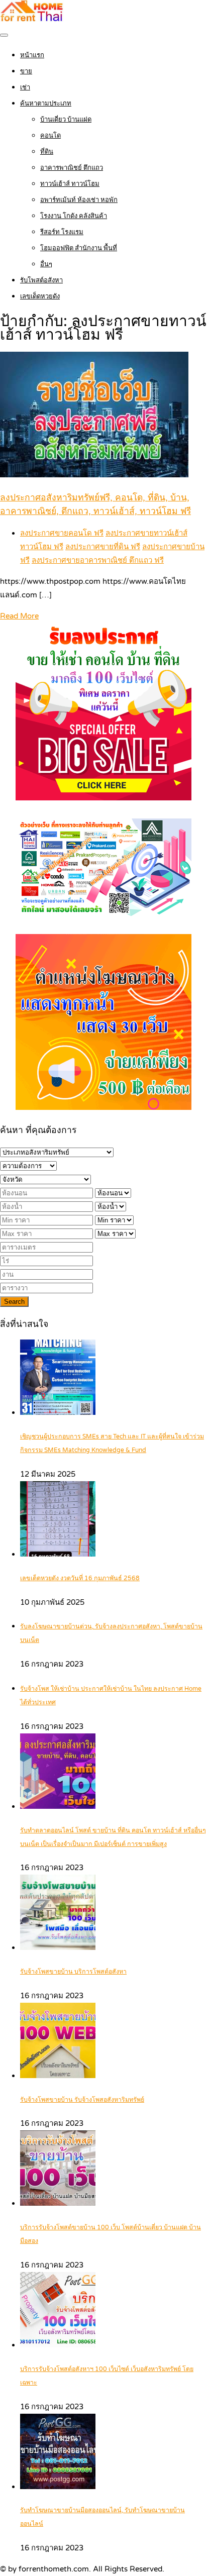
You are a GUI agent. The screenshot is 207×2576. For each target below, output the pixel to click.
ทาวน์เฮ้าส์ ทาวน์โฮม (70, 184)
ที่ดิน (47, 152)
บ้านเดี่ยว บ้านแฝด (66, 120)
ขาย (26, 71)
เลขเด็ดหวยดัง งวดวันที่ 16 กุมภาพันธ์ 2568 (80, 1578)
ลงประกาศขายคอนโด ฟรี (62, 533)
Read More (19, 616)
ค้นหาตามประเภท (46, 104)
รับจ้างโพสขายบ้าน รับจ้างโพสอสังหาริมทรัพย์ (82, 2100)
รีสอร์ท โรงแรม (62, 232)
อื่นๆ (46, 264)
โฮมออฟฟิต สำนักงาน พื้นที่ (79, 248)
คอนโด (50, 136)
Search (14, 1302)
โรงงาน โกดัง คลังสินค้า (74, 216)
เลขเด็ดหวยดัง (40, 296)
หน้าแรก (32, 55)
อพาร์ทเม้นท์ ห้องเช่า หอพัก (79, 200)
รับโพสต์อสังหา (41, 280)
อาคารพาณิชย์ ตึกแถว (72, 168)
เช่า (25, 87)
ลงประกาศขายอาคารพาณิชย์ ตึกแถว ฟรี (98, 560)
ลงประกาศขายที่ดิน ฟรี (103, 547)
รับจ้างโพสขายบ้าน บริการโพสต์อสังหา (73, 1972)
